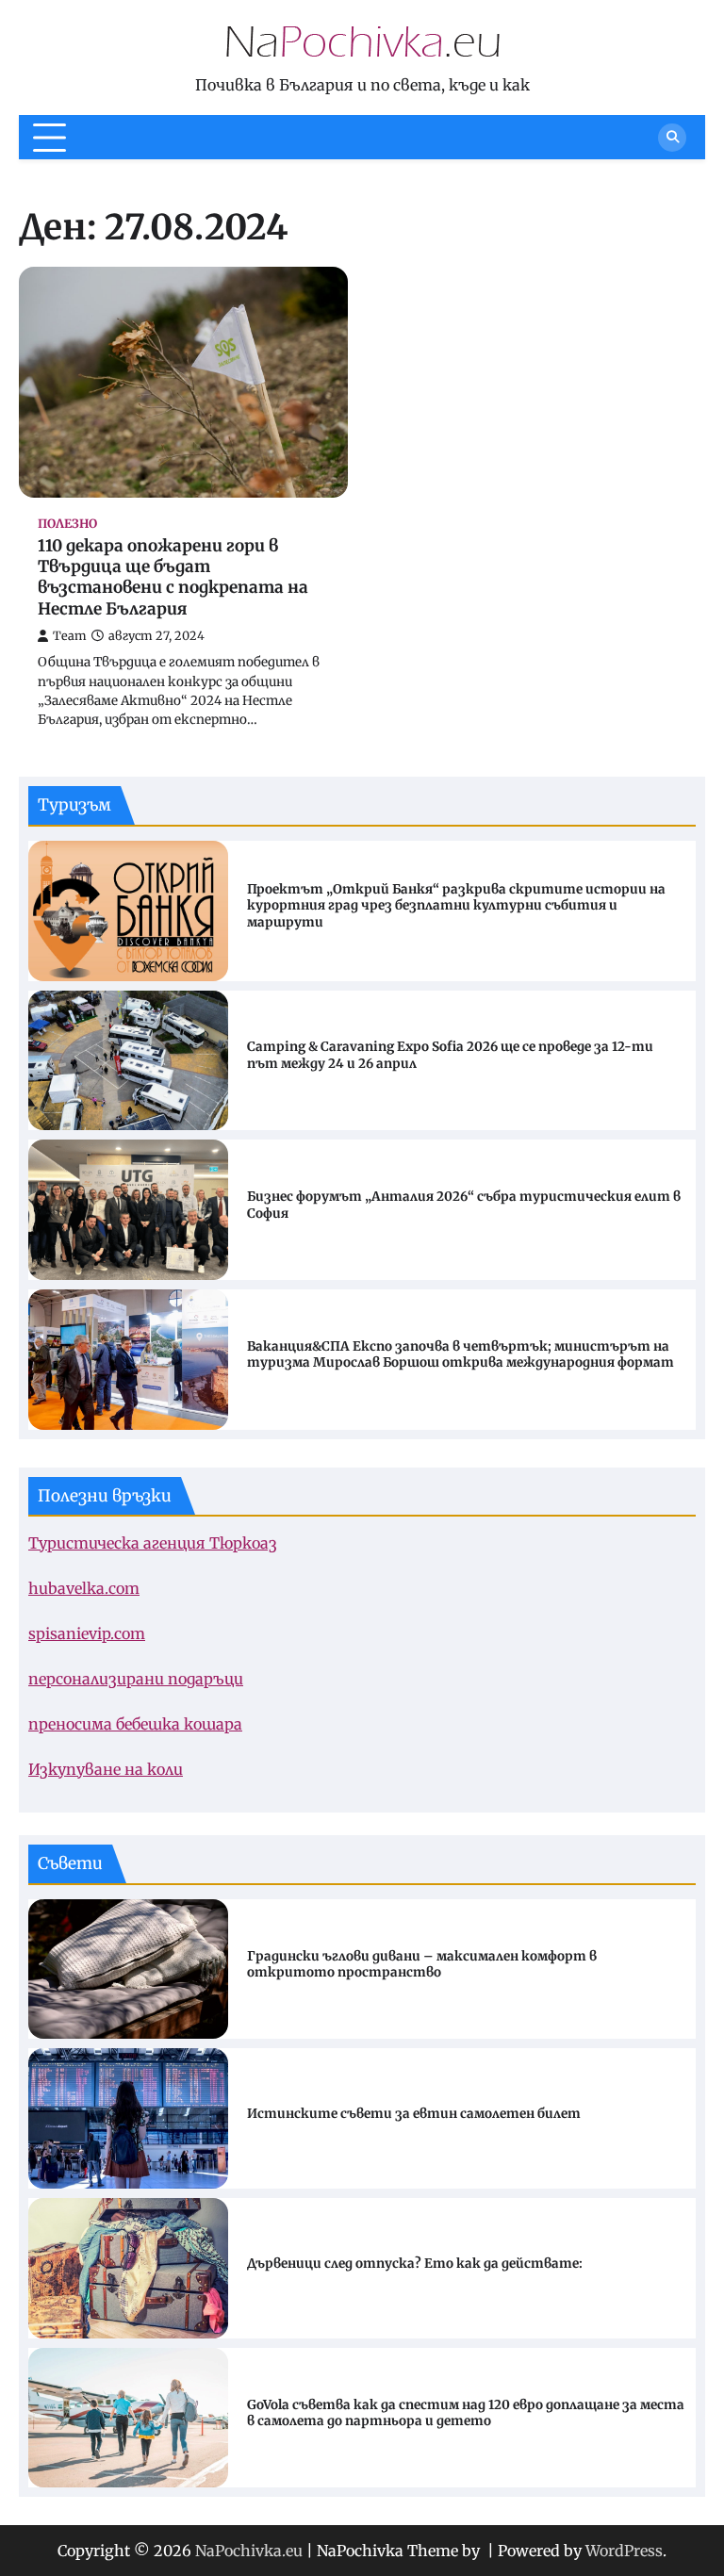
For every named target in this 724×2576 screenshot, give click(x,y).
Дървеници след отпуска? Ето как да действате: (415, 2264)
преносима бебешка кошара (135, 1724)
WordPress (624, 2551)
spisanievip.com (87, 1633)
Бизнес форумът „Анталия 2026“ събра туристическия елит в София (464, 1205)
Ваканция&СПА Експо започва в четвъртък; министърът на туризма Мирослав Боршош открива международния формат (461, 1355)
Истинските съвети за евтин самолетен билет (414, 2114)
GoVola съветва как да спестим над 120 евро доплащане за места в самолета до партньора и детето (466, 2413)
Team (70, 636)
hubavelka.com (84, 1588)
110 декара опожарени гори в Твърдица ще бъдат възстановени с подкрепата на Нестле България (173, 577)
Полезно (67, 524)
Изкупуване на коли (106, 1769)
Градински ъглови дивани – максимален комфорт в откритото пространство (422, 1965)
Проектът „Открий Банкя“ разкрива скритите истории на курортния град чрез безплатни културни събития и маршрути (456, 906)
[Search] (672, 138)
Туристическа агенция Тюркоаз (153, 1543)
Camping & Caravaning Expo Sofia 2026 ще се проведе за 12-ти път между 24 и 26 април (450, 1055)
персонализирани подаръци (136, 1679)
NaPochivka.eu (249, 2551)
